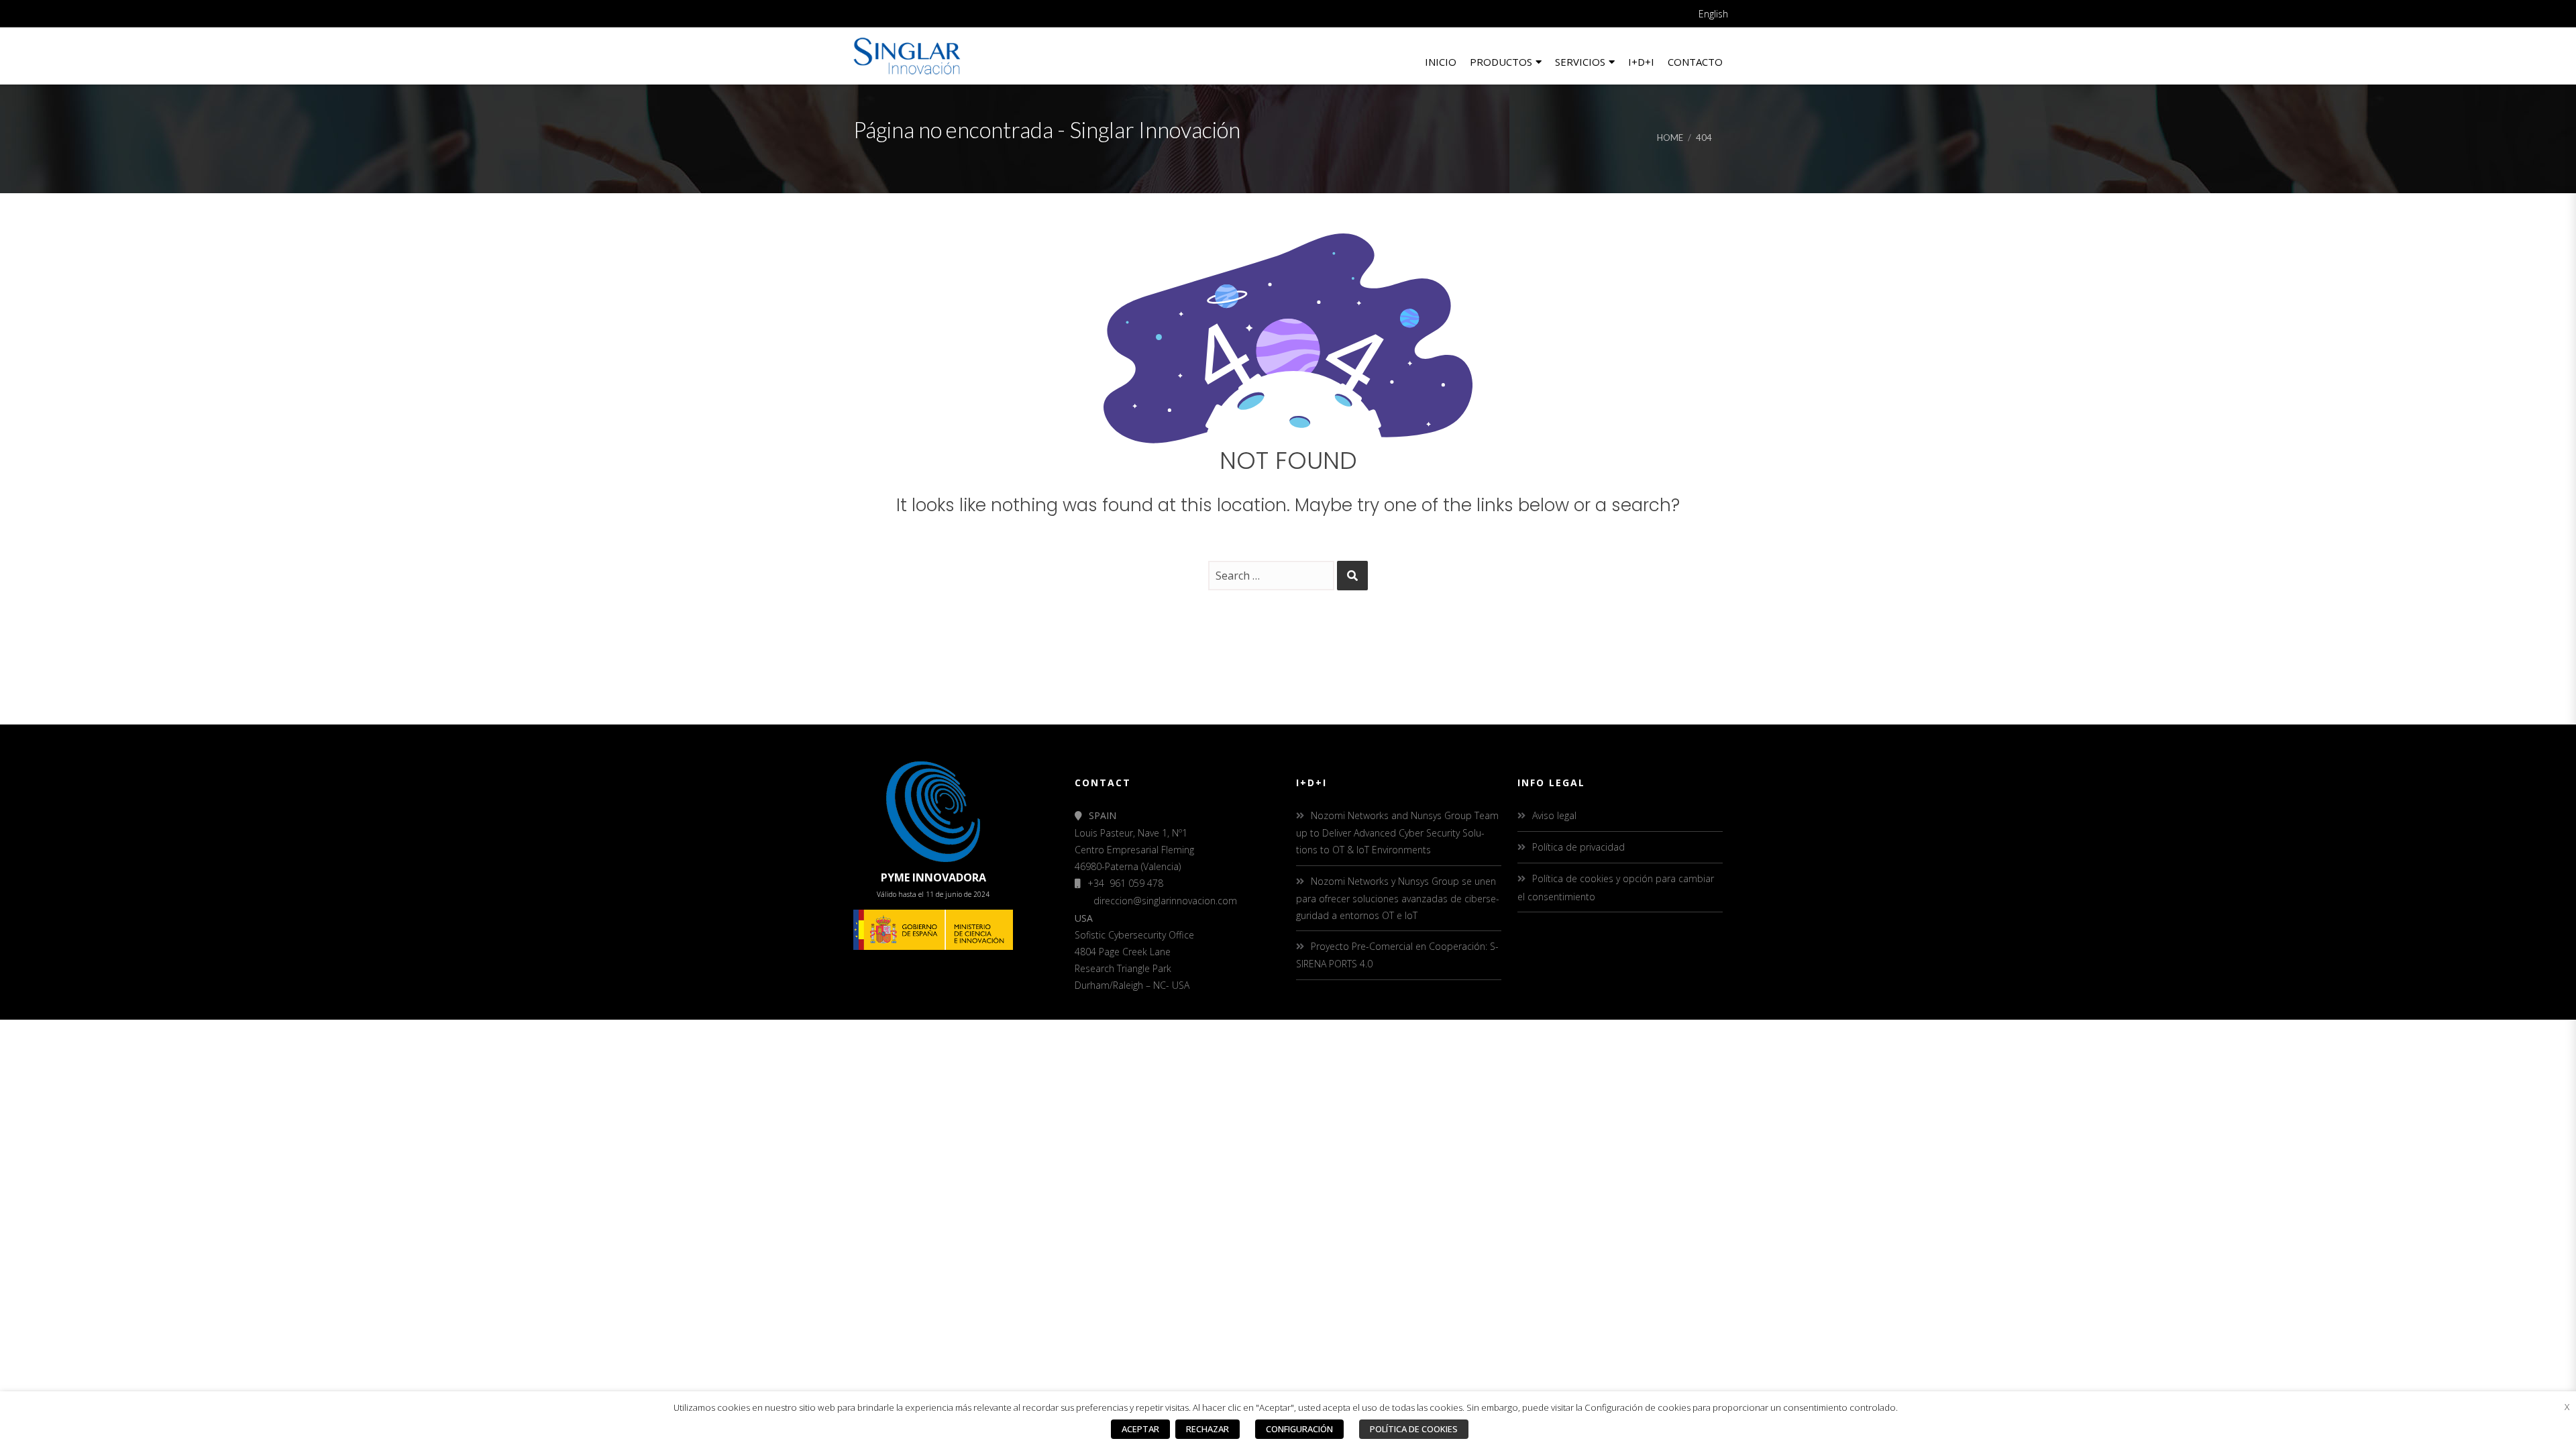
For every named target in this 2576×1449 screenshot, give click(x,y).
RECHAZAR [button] (1207, 1429)
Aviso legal (1554, 815)
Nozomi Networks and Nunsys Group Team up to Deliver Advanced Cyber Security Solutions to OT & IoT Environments (1397, 833)
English (1713, 14)
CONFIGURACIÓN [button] (1299, 1429)
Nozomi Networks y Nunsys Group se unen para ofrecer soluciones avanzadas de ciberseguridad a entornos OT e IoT (1398, 898)
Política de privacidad (1578, 847)
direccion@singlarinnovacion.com (1165, 901)
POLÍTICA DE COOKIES (1414, 1429)
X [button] (2567, 1407)
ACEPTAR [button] (1140, 1429)
